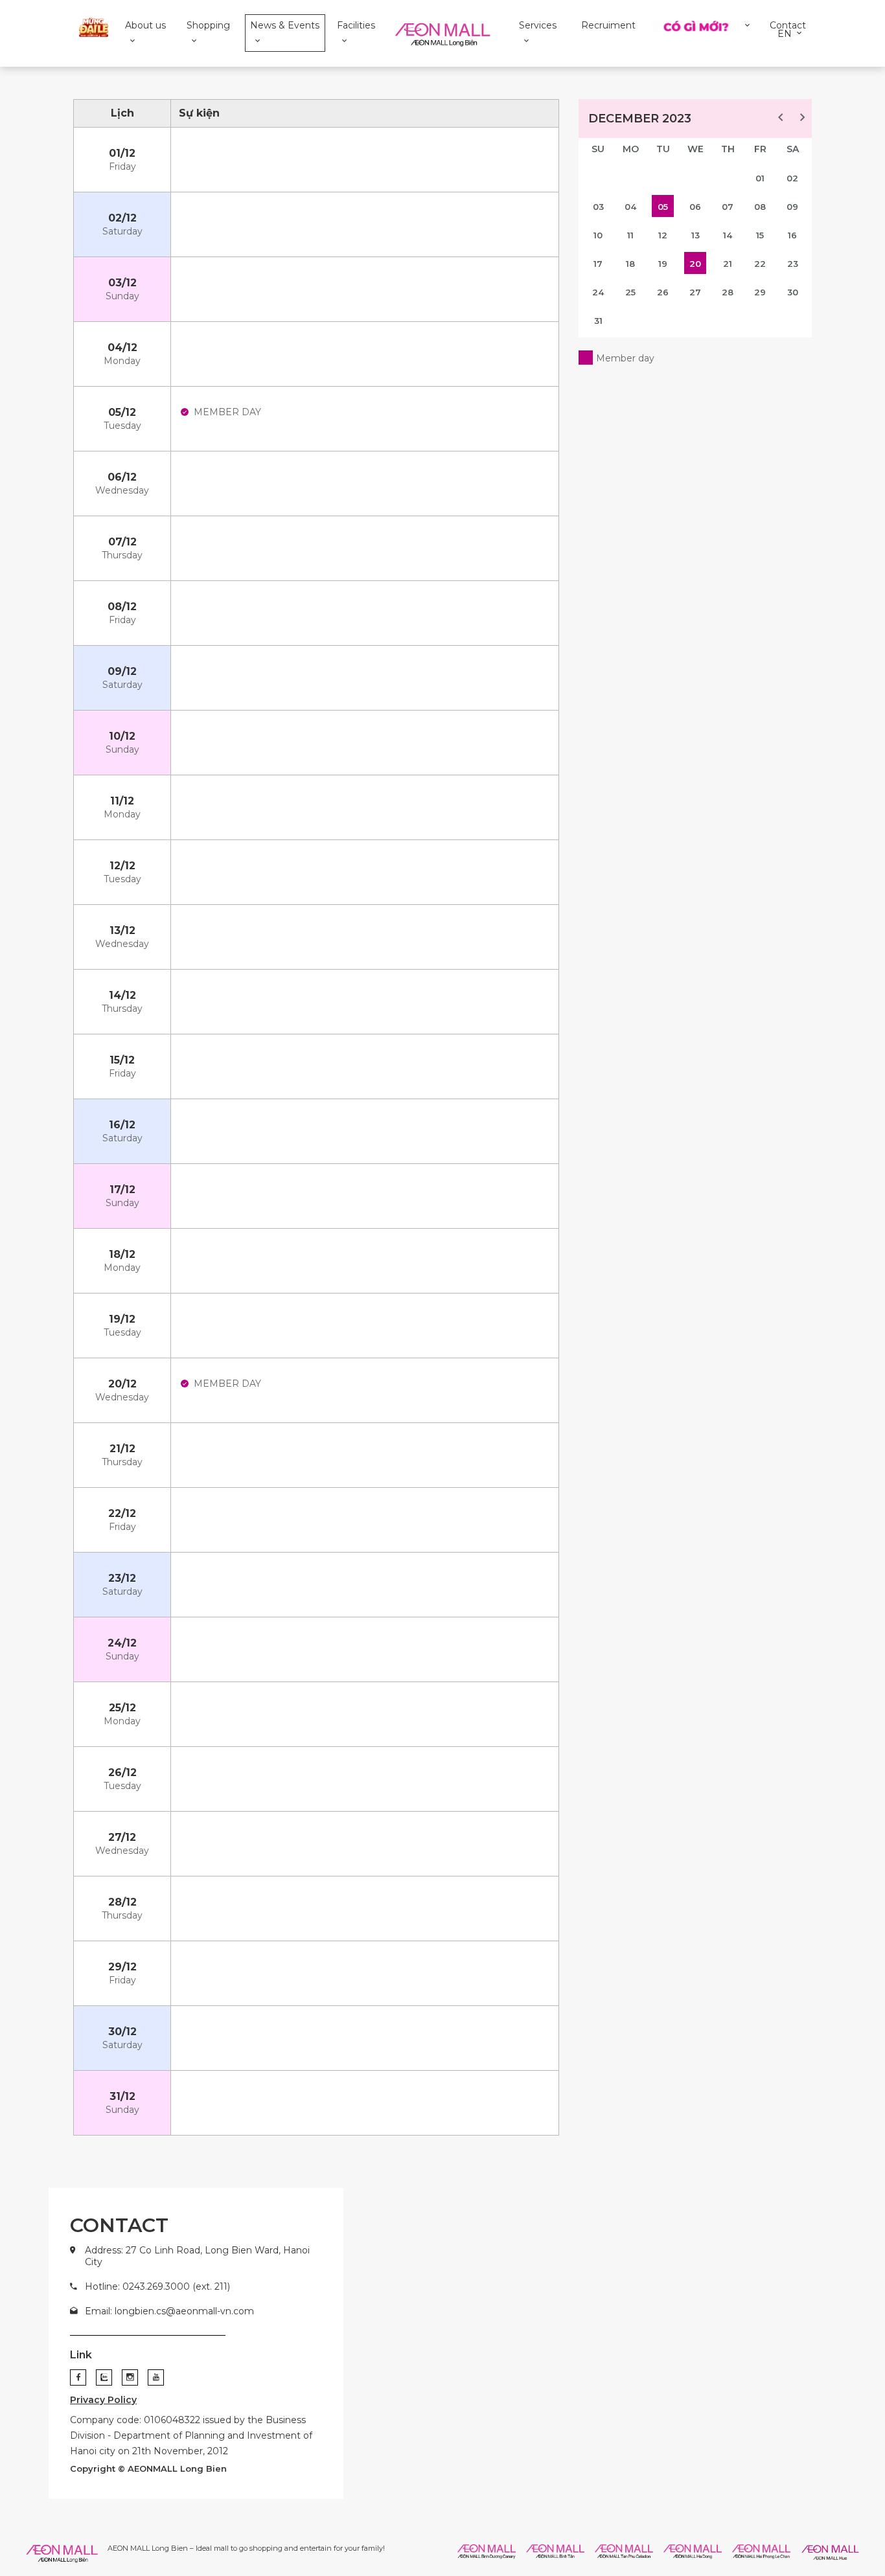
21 (728, 264)
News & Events (285, 25)
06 (695, 207)
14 (728, 235)
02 (792, 178)
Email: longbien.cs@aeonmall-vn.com (169, 2311)
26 (663, 292)
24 (598, 292)
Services (538, 25)
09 (792, 207)
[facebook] (78, 2377)
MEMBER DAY (227, 412)
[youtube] (156, 2377)
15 (760, 235)
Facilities (356, 25)
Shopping (208, 25)
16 (792, 235)
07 (728, 207)
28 (728, 292)
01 (760, 178)
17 (598, 264)
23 (793, 264)
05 (663, 207)
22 (760, 264)
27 (695, 292)
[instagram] (130, 2377)
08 (760, 207)
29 (760, 292)
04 (630, 207)
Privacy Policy (103, 2400)
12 (663, 235)
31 (598, 321)
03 (598, 207)
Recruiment (608, 25)
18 (630, 264)
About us (145, 25)
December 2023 (640, 119)
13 (695, 235)
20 (695, 264)
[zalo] (104, 2377)
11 (630, 235)
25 (630, 292)
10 (598, 235)
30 (793, 292)
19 (663, 264)
